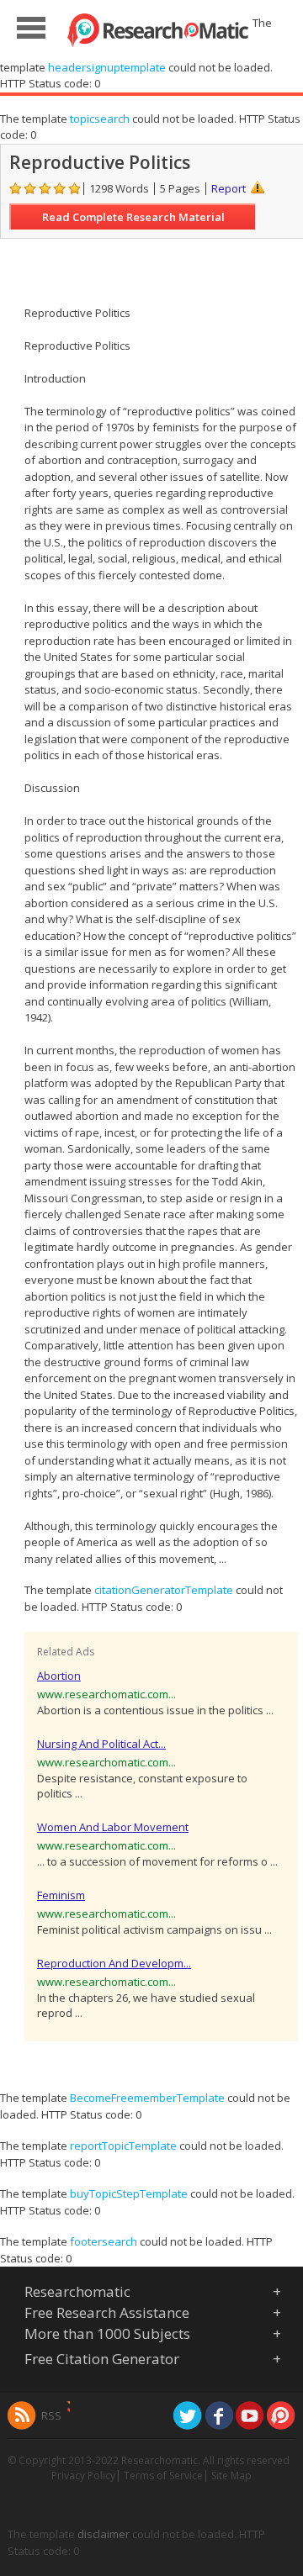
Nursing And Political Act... (101, 1744)
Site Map (231, 2476)
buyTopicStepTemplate (129, 2193)
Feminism (61, 1895)
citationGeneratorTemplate (164, 1590)
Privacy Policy (83, 2476)
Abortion (59, 1676)
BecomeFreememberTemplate (147, 2098)
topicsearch (100, 119)
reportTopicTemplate (123, 2146)
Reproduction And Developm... (114, 1963)
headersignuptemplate (107, 67)
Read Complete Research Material (133, 217)
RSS (51, 2415)
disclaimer (104, 2534)
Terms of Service (163, 2476)
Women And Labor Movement (113, 1827)
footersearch (104, 2241)
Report (229, 188)
